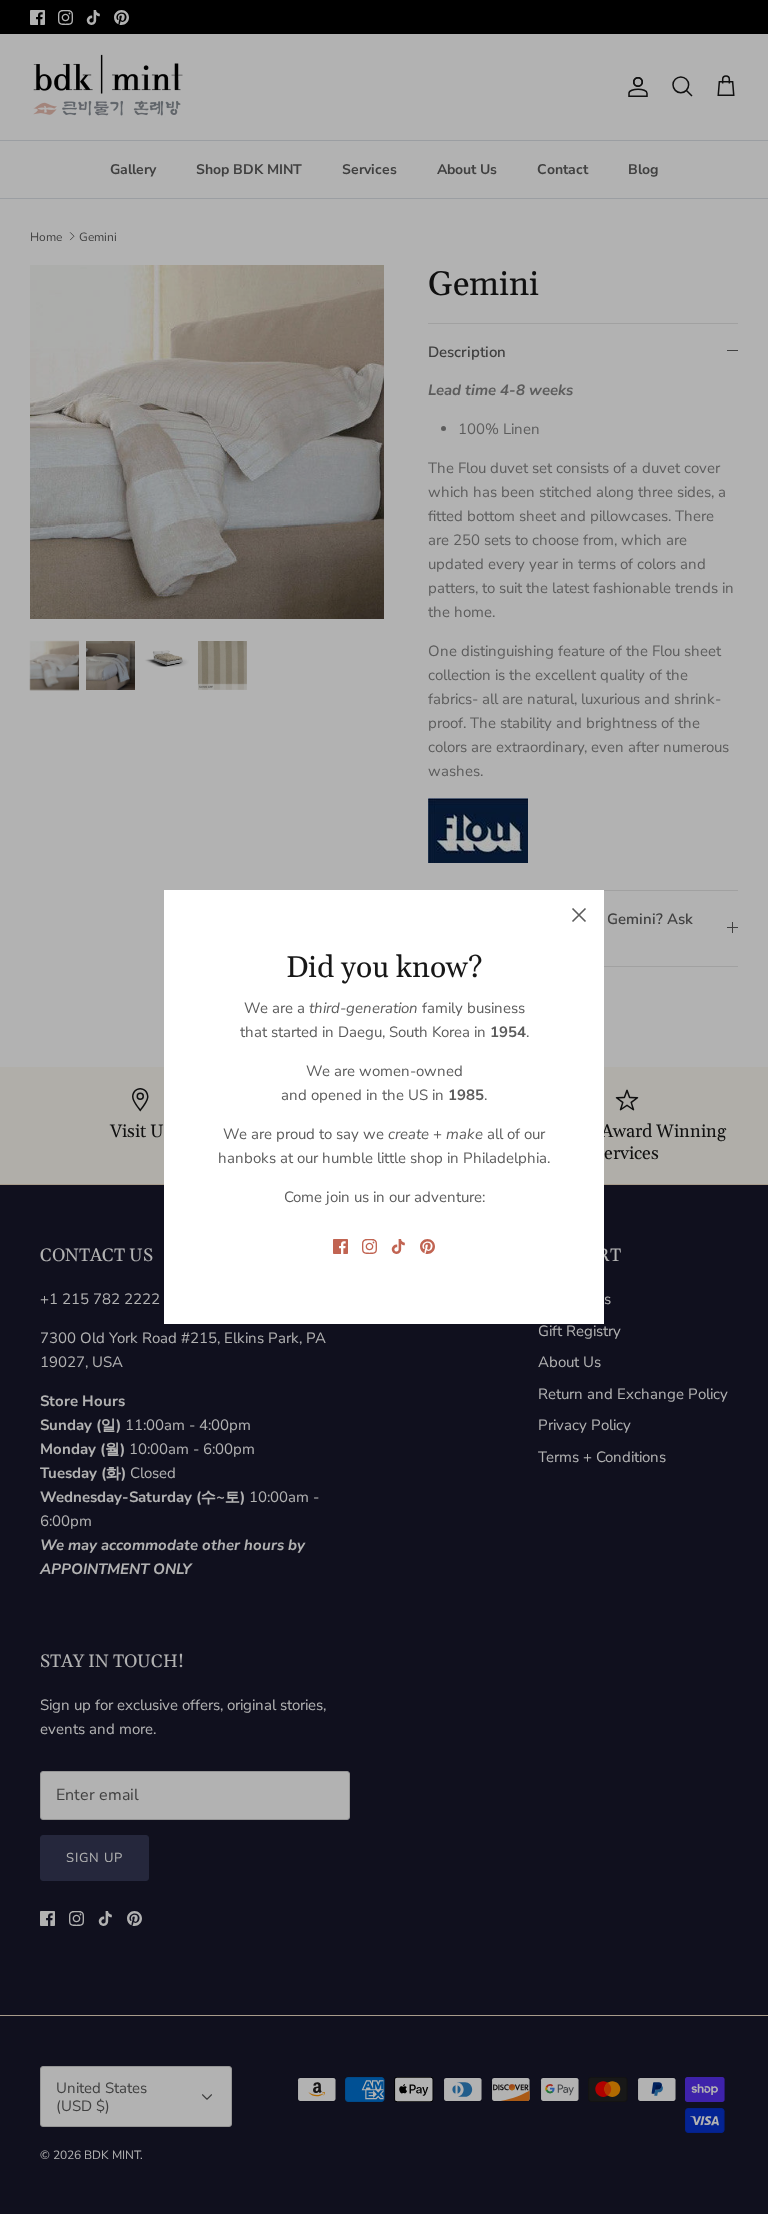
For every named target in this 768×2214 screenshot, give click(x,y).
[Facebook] (340, 1246)
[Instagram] (369, 1246)
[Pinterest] (427, 1246)
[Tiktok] (398, 1246)
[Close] (579, 915)
